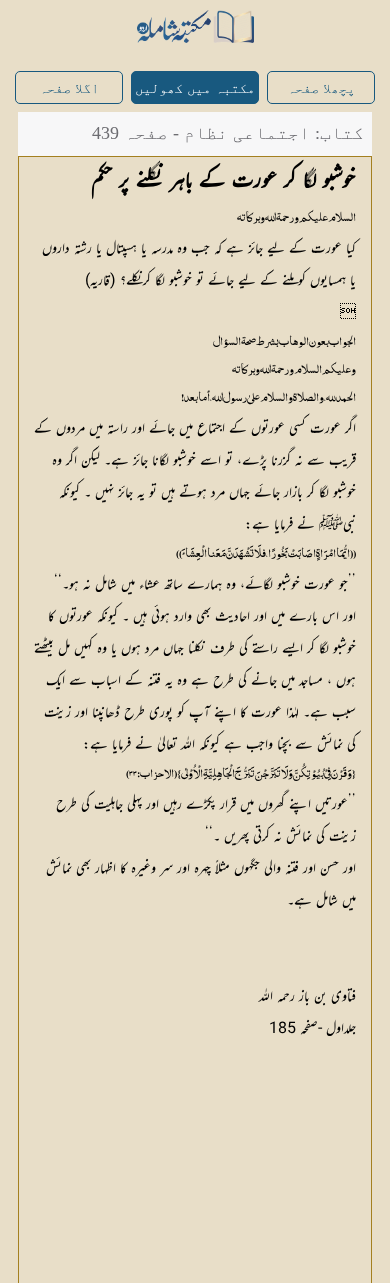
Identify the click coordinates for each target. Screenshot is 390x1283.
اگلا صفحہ (69, 88)
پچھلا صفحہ (321, 88)
